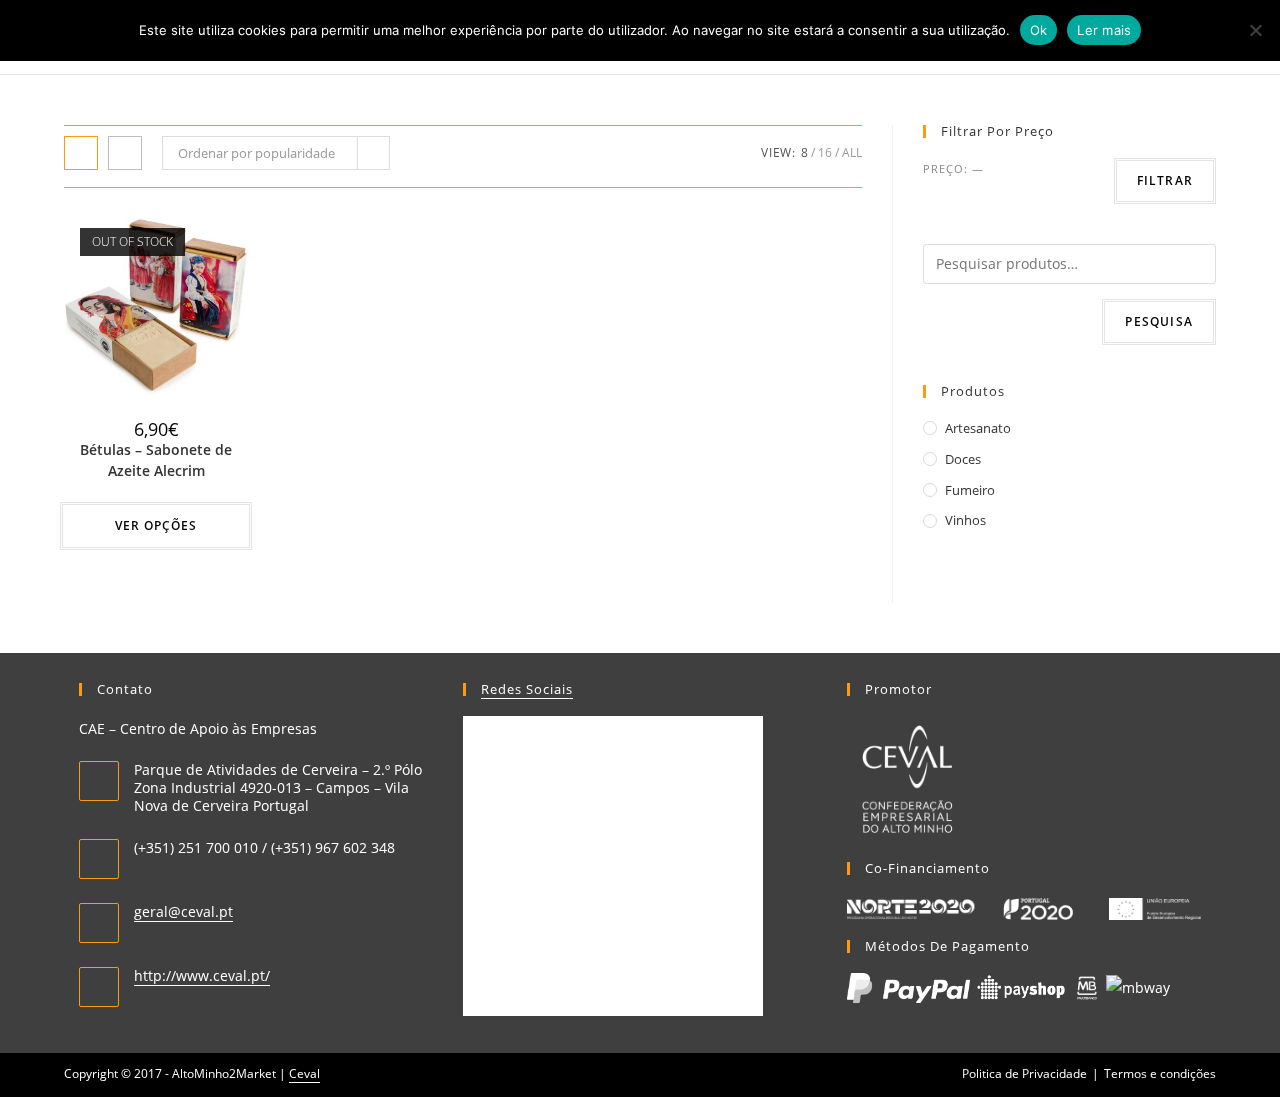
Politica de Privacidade (1024, 1073)
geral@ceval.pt (183, 911)
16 (825, 152)
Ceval (304, 1073)
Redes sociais (527, 689)
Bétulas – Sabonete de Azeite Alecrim (156, 460)
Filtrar (1165, 180)
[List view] (125, 153)
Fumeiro (970, 490)
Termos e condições (1160, 1073)
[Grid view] (81, 153)
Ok (1039, 30)
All (852, 152)
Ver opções (156, 525)
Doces (963, 459)
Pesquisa (1159, 321)
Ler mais (1104, 30)
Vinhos (965, 520)
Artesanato (978, 428)
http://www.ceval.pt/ (202, 975)
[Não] (1255, 30)
